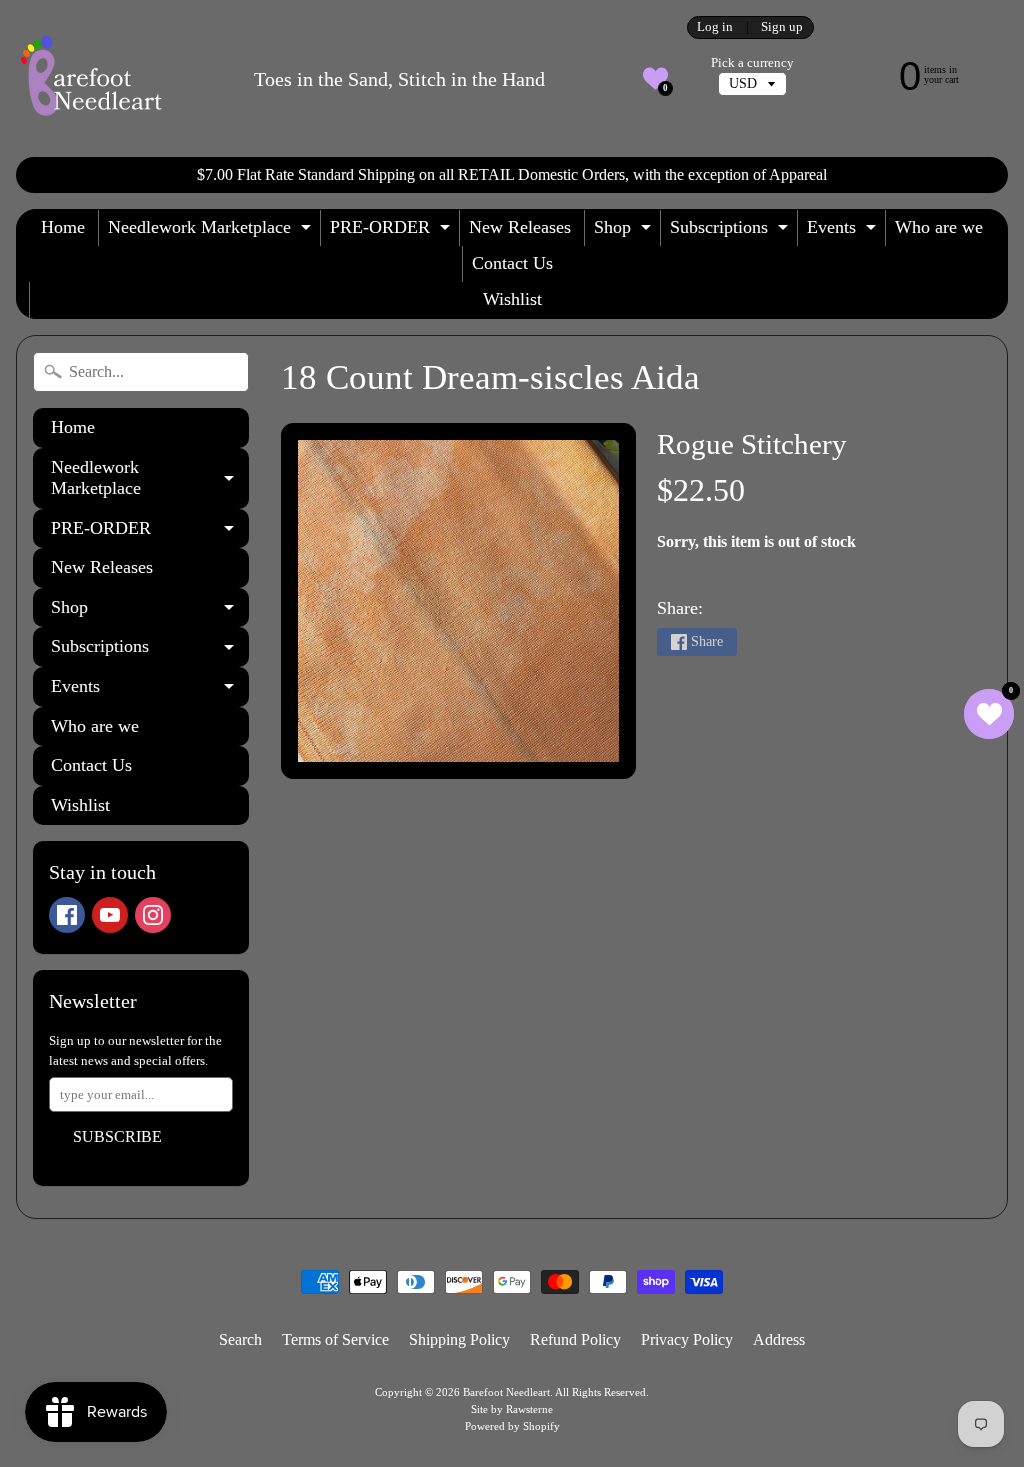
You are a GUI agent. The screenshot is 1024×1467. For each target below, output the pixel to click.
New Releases (520, 227)
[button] (655, 78)
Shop (625, 231)
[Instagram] (153, 915)
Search (240, 1339)
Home (63, 227)
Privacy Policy (687, 1339)
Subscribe (117, 1136)
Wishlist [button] (512, 299)
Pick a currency (752, 63)
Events (844, 231)
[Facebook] (67, 915)
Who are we (939, 227)
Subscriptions (731, 231)
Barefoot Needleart (506, 1392)
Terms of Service (335, 1339)
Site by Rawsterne (512, 1409)
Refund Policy (575, 1339)
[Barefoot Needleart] (91, 78)
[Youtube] (110, 915)
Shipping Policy (459, 1339)
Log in (715, 27)
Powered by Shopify (512, 1426)
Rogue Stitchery (752, 444)
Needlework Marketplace (212, 231)
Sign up (782, 27)
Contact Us (512, 263)
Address (779, 1339)
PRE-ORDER (392, 231)
